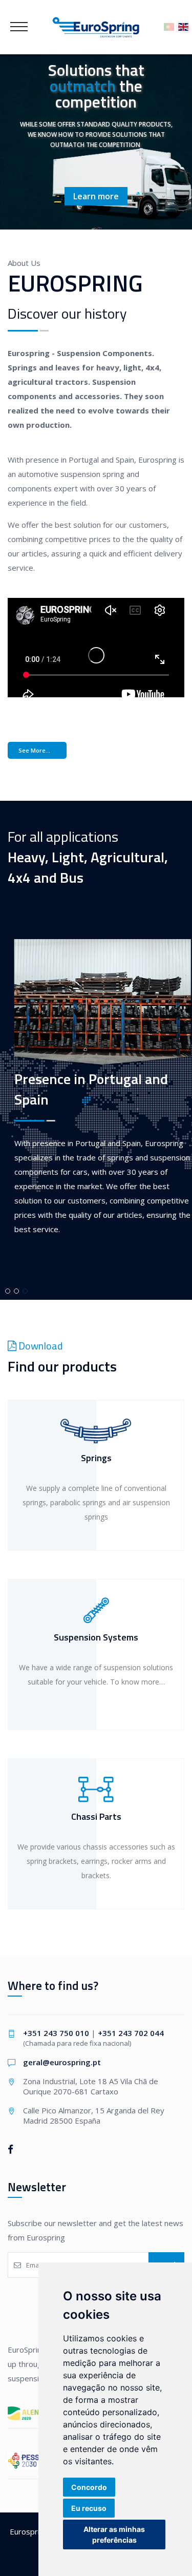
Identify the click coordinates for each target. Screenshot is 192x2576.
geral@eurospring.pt (62, 2062)
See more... (34, 750)
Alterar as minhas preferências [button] (114, 2535)
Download (39, 1346)
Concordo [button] (89, 2487)
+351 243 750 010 (56, 2033)
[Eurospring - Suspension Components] (96, 27)
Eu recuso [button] (89, 2508)
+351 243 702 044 (131, 2033)
